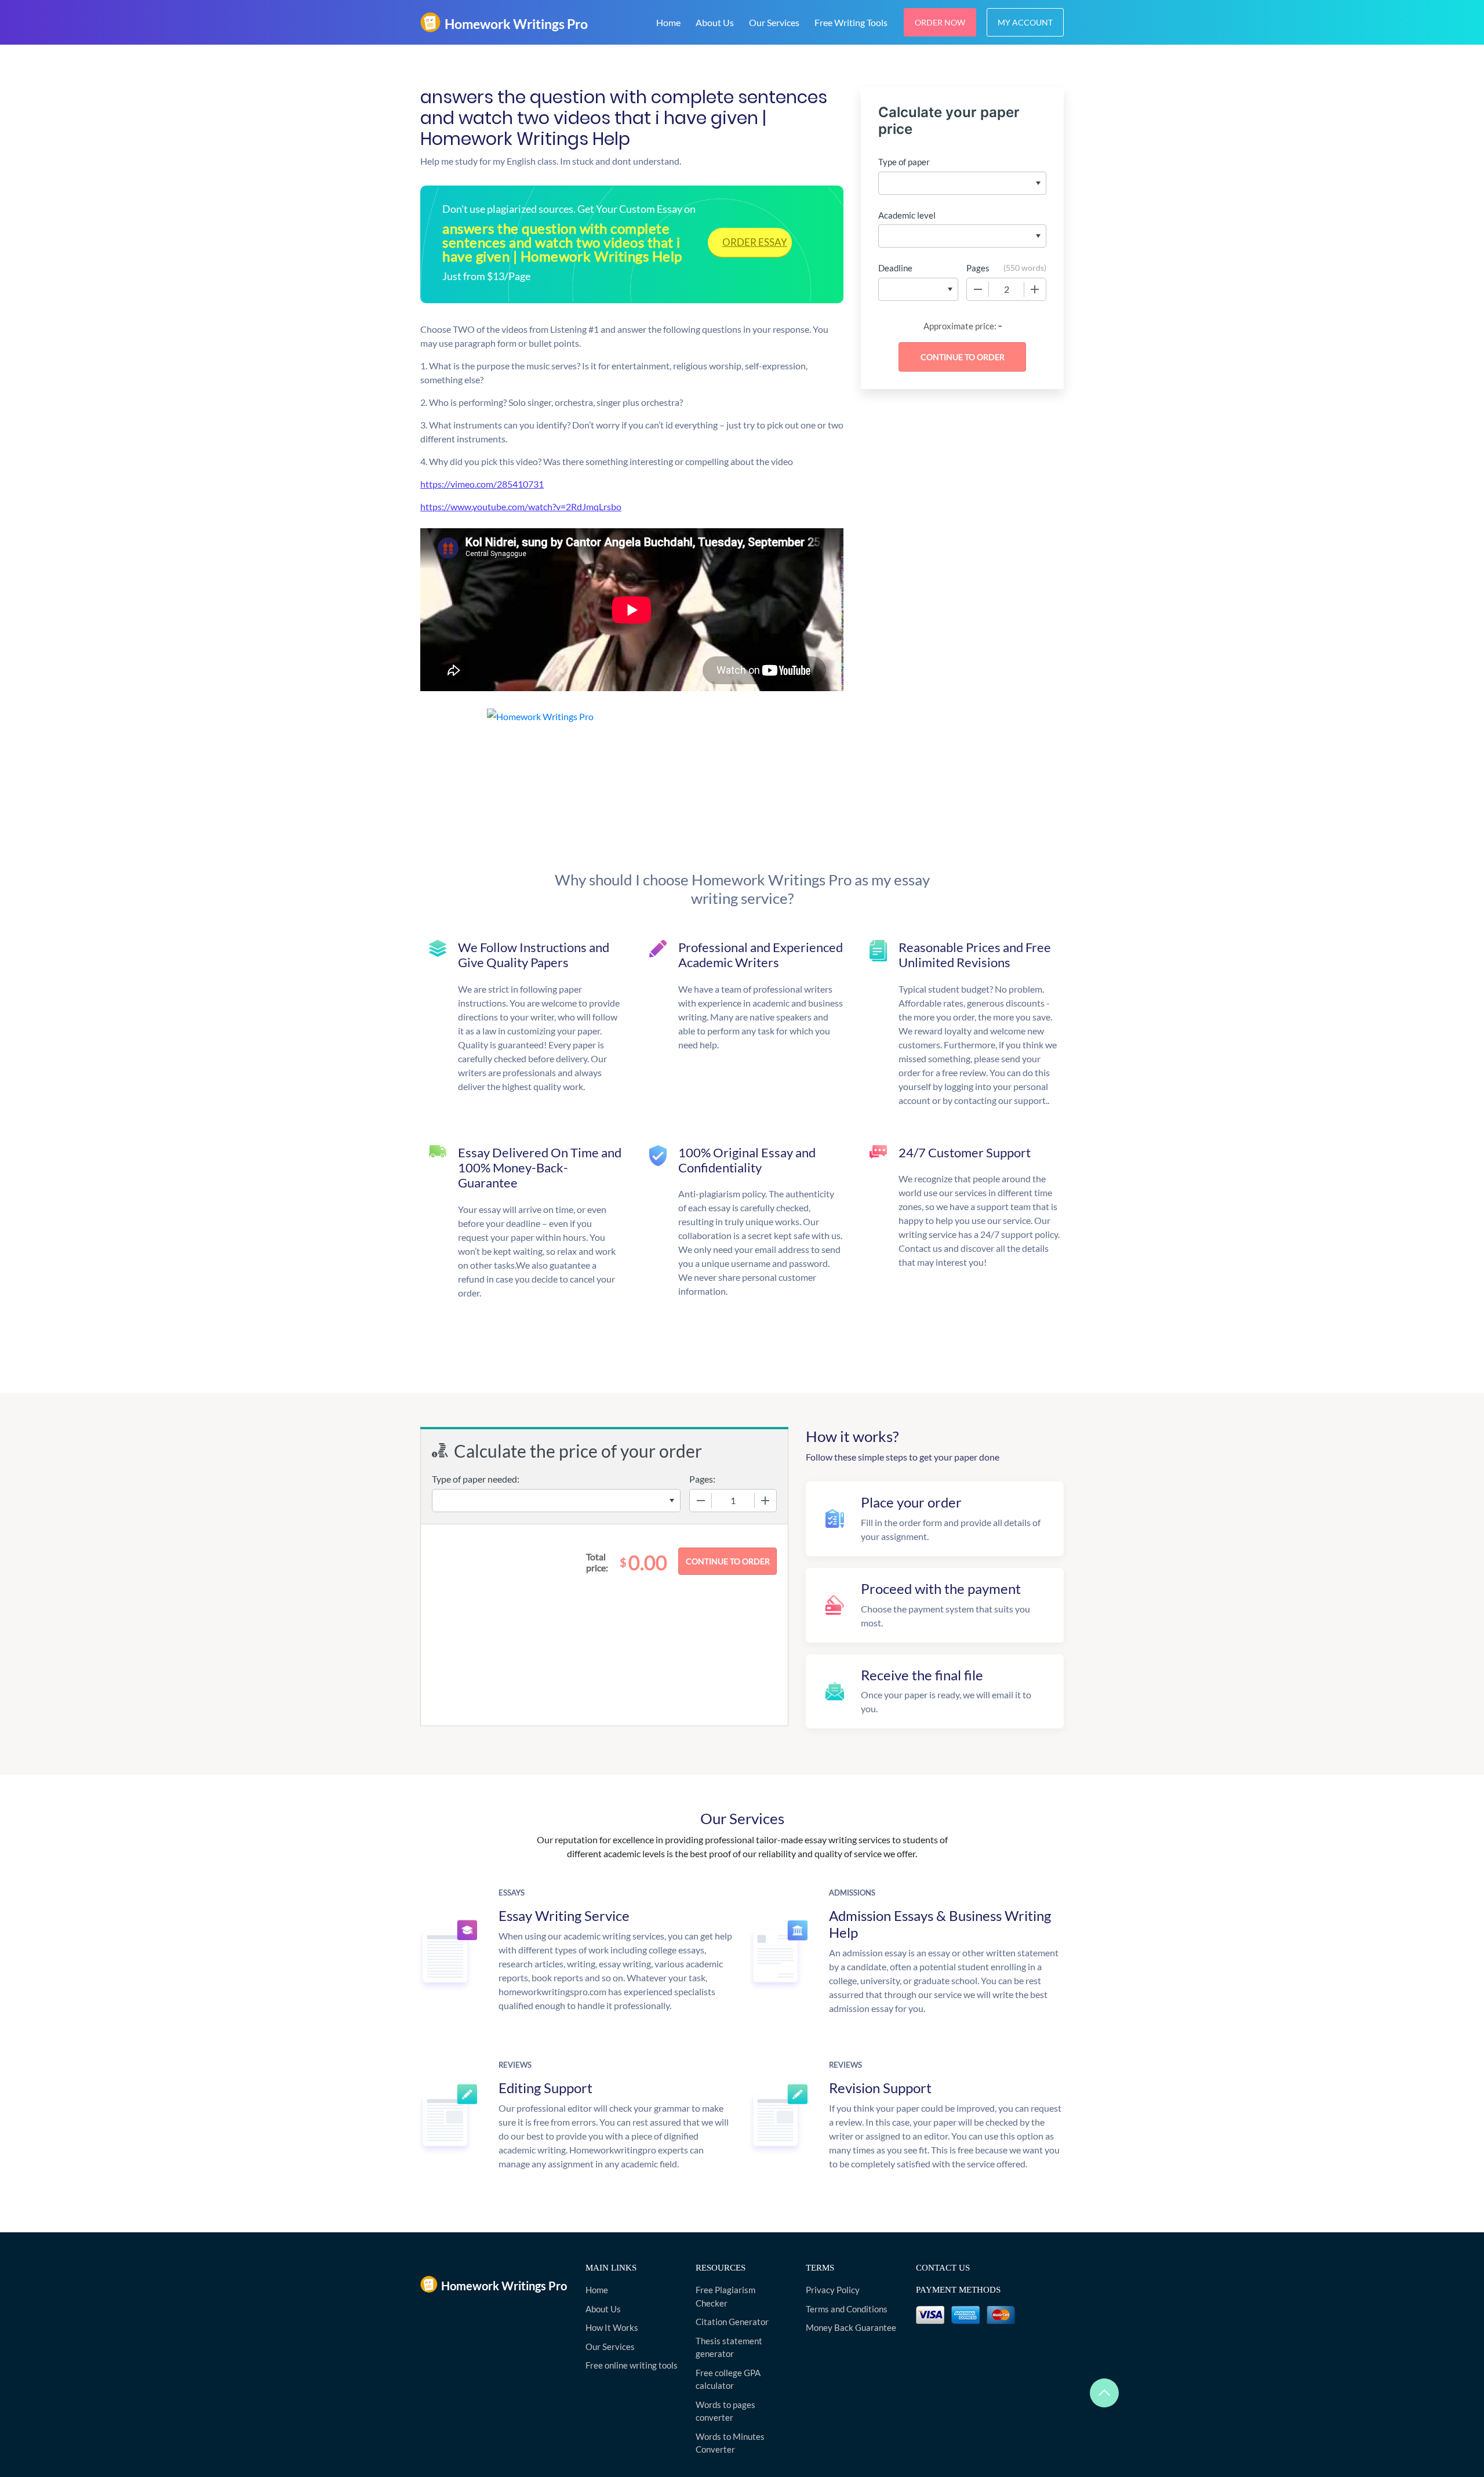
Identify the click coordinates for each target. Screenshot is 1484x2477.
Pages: (702, 1479)
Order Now (940, 22)
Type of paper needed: (476, 1479)
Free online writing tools (632, 2365)
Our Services (774, 22)
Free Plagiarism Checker (725, 2296)
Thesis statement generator (729, 2347)
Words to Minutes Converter (730, 2443)
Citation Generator (732, 2322)
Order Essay (755, 242)
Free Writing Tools (851, 22)
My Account (1025, 22)
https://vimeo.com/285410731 (482, 484)
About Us (715, 22)
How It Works (612, 2327)
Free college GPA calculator (728, 2379)
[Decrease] (978, 289)
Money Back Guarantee (851, 2327)
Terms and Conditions (847, 2309)
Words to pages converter (725, 2411)
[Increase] (1035, 289)
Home (668, 22)
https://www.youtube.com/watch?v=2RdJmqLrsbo (521, 506)
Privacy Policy (833, 2290)
